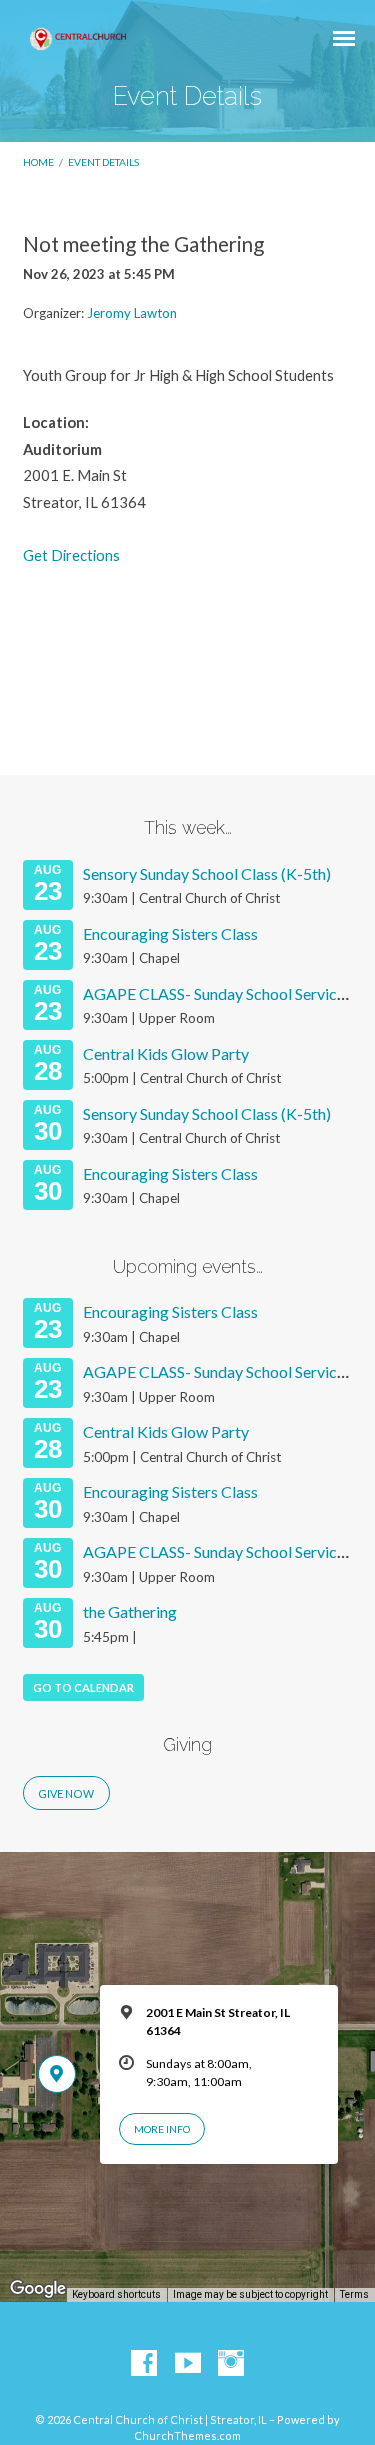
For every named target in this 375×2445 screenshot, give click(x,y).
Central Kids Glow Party (166, 1053)
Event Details (103, 162)
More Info (162, 2129)
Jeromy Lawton (132, 313)
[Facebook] (144, 2364)
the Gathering (130, 1611)
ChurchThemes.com (187, 2435)
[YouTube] (188, 2364)
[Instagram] (231, 2364)
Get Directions (71, 555)
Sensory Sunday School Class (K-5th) (207, 873)
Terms (354, 2294)
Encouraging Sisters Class (170, 933)
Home (38, 162)
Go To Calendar (83, 1687)
